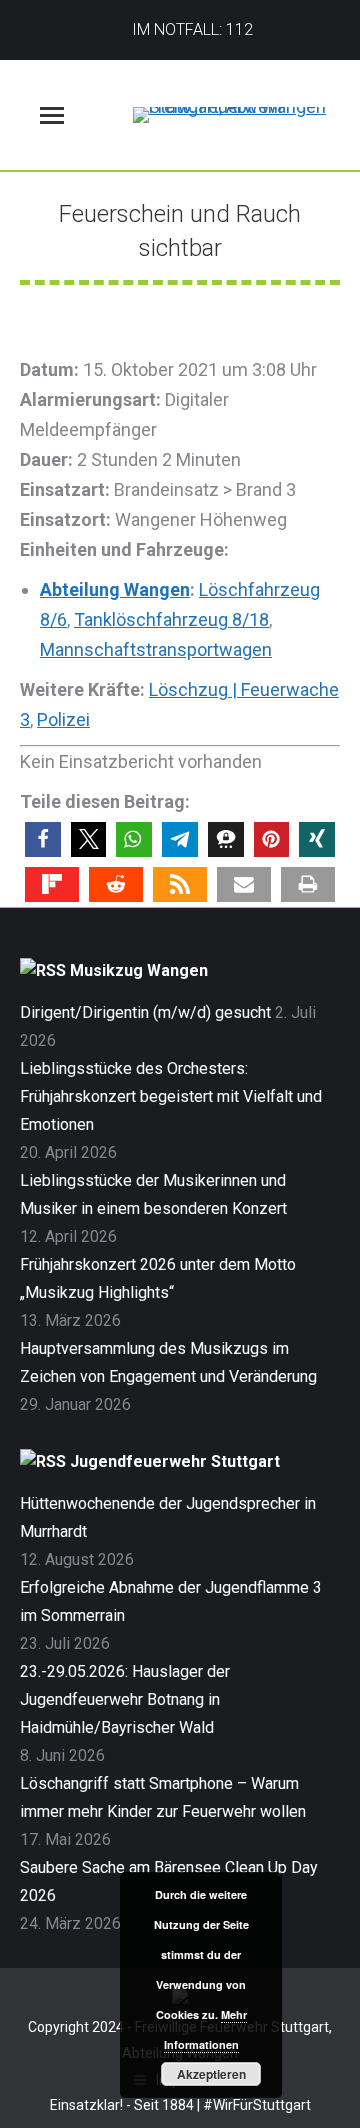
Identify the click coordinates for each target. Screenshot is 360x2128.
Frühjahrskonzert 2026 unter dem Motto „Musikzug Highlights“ (158, 1278)
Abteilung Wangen (115, 589)
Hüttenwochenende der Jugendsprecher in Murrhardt (168, 1517)
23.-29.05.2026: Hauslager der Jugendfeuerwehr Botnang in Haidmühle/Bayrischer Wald (125, 1699)
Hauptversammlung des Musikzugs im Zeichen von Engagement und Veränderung (168, 1362)
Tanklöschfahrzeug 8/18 (171, 619)
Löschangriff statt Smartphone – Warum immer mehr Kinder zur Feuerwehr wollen (163, 1797)
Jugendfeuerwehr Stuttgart (175, 1461)
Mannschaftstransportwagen (156, 649)
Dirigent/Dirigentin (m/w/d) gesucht (145, 1012)
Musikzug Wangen (139, 970)
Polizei (63, 719)
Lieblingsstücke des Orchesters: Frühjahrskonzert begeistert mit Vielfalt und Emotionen (171, 1096)
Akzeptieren (211, 2074)
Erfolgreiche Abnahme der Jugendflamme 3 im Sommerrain (171, 1601)
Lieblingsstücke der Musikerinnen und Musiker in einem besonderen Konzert (153, 1194)
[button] (43, 839)
